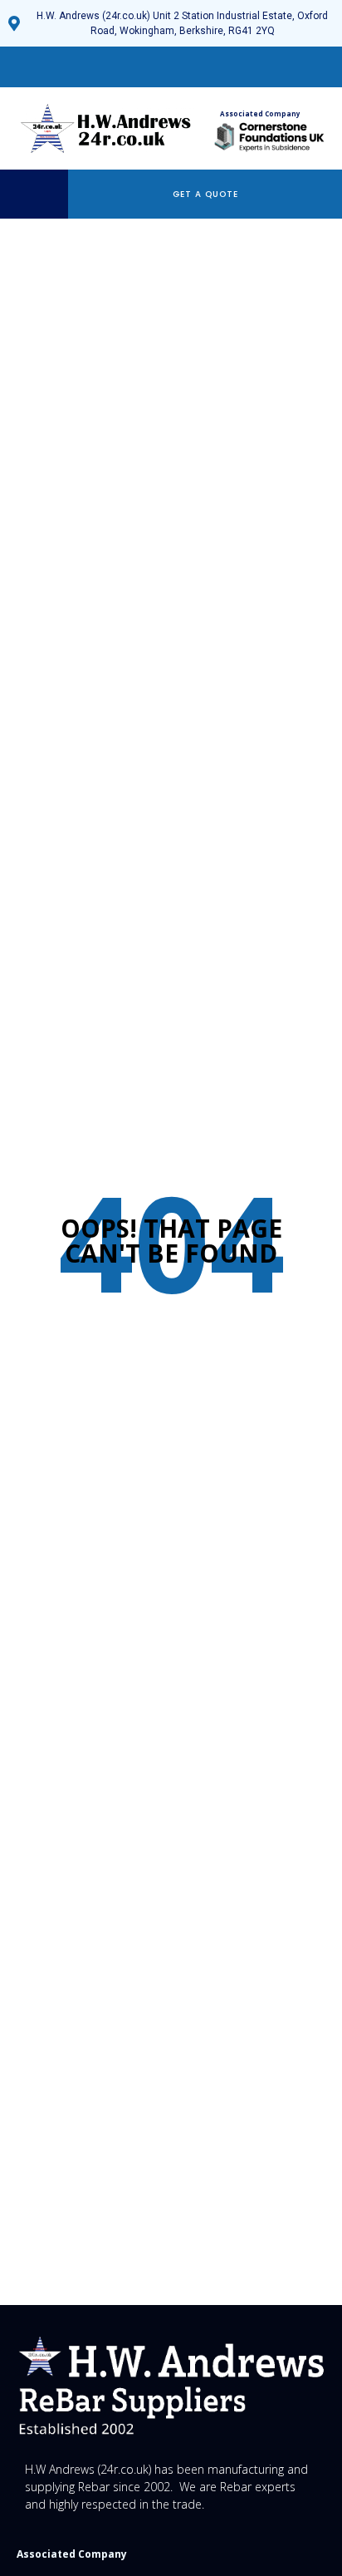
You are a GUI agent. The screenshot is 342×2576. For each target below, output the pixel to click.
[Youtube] (171, 67)
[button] (38, 194)
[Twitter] (143, 67)
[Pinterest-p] (227, 67)
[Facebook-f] (115, 67)
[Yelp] (199, 67)
